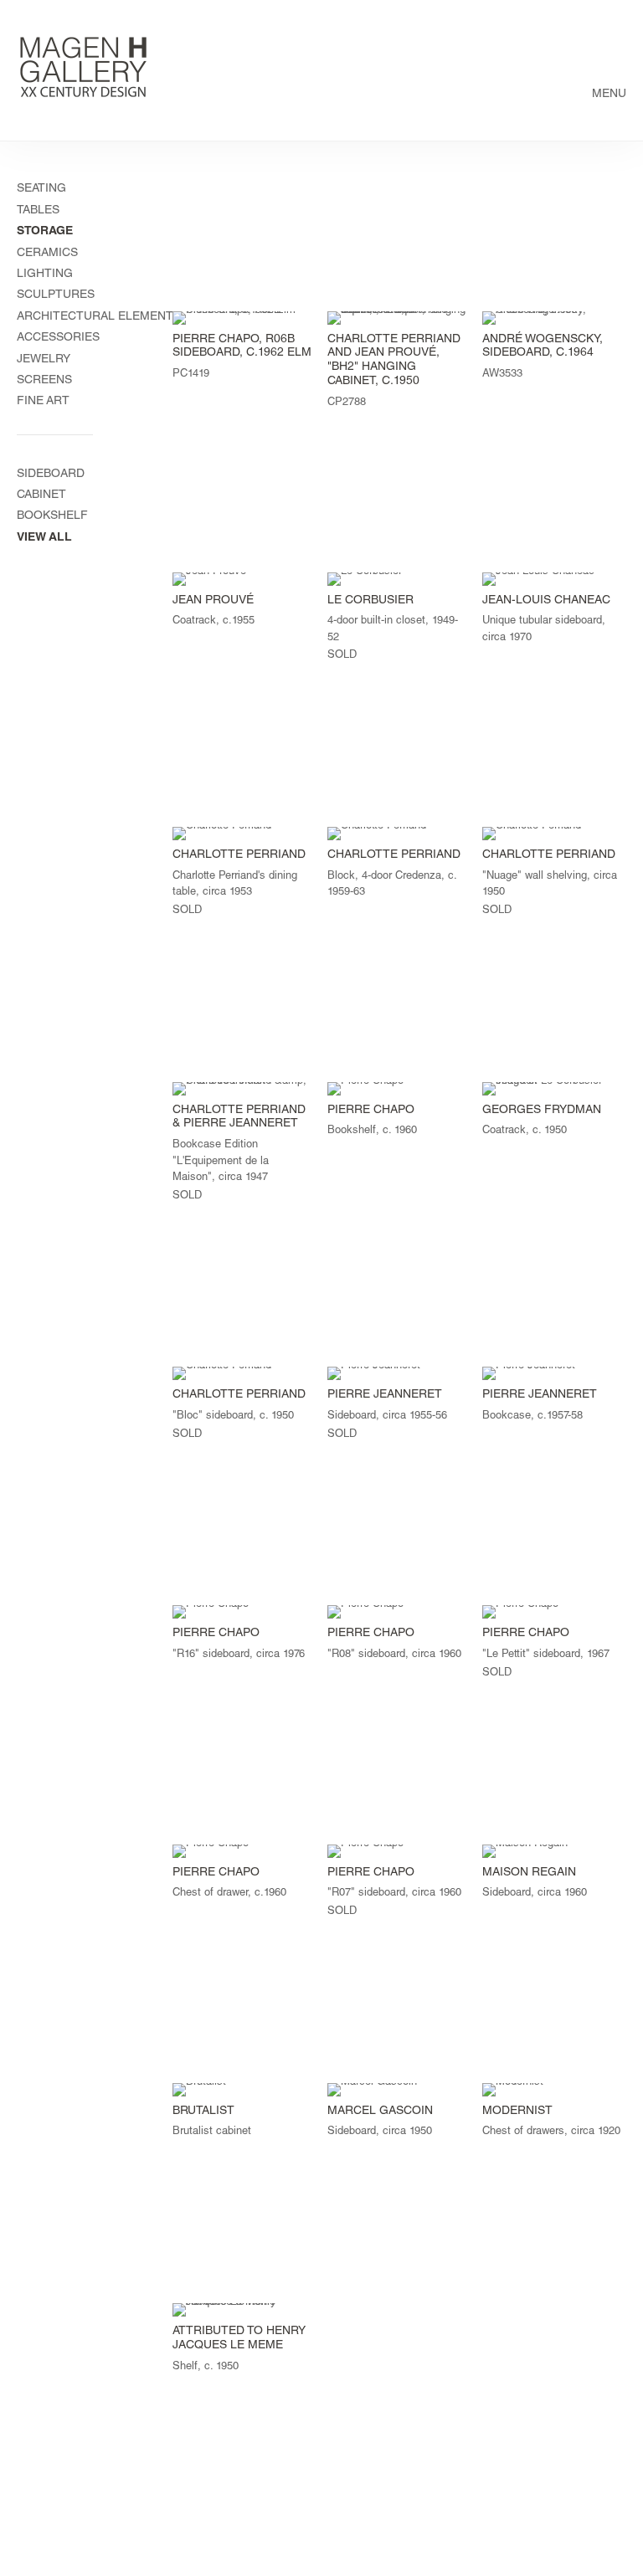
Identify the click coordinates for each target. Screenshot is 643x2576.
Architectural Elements (93, 317)
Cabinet (41, 495)
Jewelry (44, 360)
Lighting (45, 275)
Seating (41, 189)
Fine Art (43, 402)
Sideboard (51, 475)
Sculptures (56, 295)
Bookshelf (52, 516)
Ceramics (47, 254)
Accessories (58, 338)
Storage (45, 232)
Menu (609, 95)
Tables (38, 211)
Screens (44, 381)
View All (44, 538)
